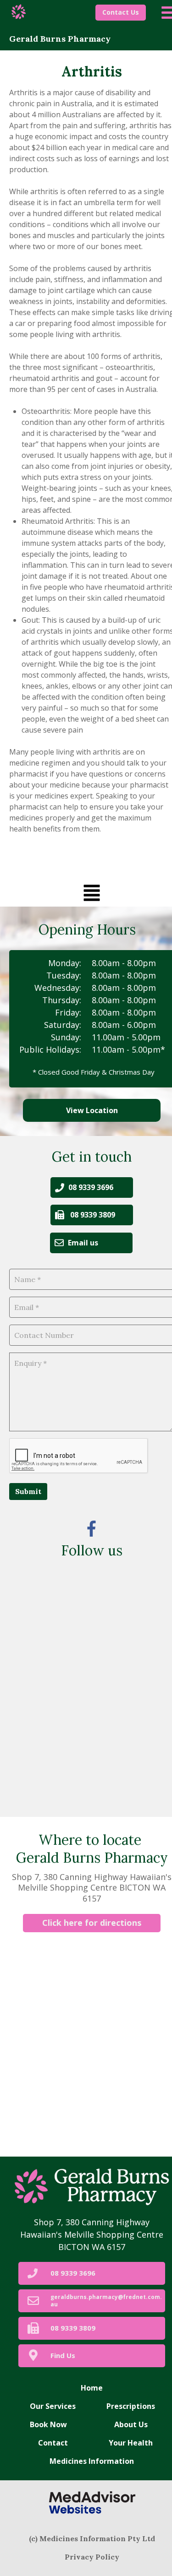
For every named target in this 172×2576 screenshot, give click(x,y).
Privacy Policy (92, 2557)
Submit (28, 1491)
